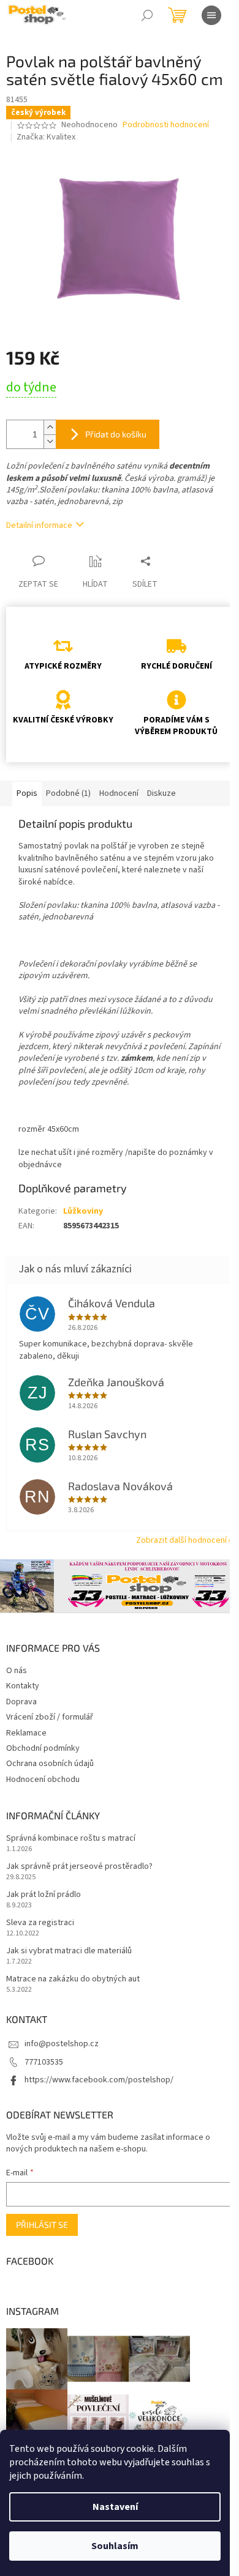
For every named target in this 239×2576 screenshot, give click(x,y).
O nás (17, 1671)
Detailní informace (39, 525)
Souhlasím (115, 2546)
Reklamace (26, 1733)
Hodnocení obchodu (43, 1780)
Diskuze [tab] (161, 793)
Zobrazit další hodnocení (181, 1540)
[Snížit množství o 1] (50, 441)
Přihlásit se (42, 2225)
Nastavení (115, 2507)
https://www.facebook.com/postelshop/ (99, 2080)
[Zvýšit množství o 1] (50, 427)
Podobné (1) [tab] (68, 793)
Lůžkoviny (83, 1211)
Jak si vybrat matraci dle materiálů (69, 1951)
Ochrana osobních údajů (50, 1764)
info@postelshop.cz (62, 2044)
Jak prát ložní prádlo (44, 1895)
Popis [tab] (27, 793)
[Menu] (211, 15)
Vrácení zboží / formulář (50, 1717)
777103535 (44, 2062)
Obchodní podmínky (43, 1748)
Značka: (46, 137)
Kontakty (23, 1686)
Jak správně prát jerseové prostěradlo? (79, 1867)
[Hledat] (147, 15)
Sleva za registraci (40, 1923)
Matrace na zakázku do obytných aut (73, 1979)
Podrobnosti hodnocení (166, 125)
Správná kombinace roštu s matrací (71, 1839)
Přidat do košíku (116, 434)
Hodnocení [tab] (119, 793)
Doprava (21, 1702)
